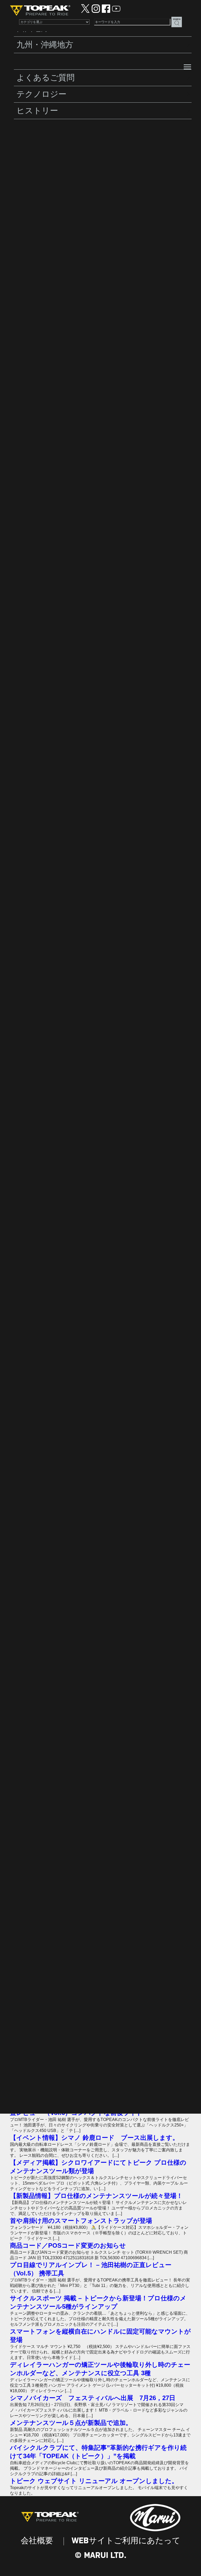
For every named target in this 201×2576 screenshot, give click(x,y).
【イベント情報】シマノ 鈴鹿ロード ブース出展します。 (94, 2138)
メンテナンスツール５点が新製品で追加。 (71, 2423)
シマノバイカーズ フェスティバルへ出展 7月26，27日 (93, 2398)
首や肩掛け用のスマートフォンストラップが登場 (81, 2221)
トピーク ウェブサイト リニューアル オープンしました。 (94, 2481)
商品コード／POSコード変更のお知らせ (68, 2245)
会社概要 (37, 2541)
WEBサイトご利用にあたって (126, 2541)
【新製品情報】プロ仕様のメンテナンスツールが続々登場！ (96, 2196)
